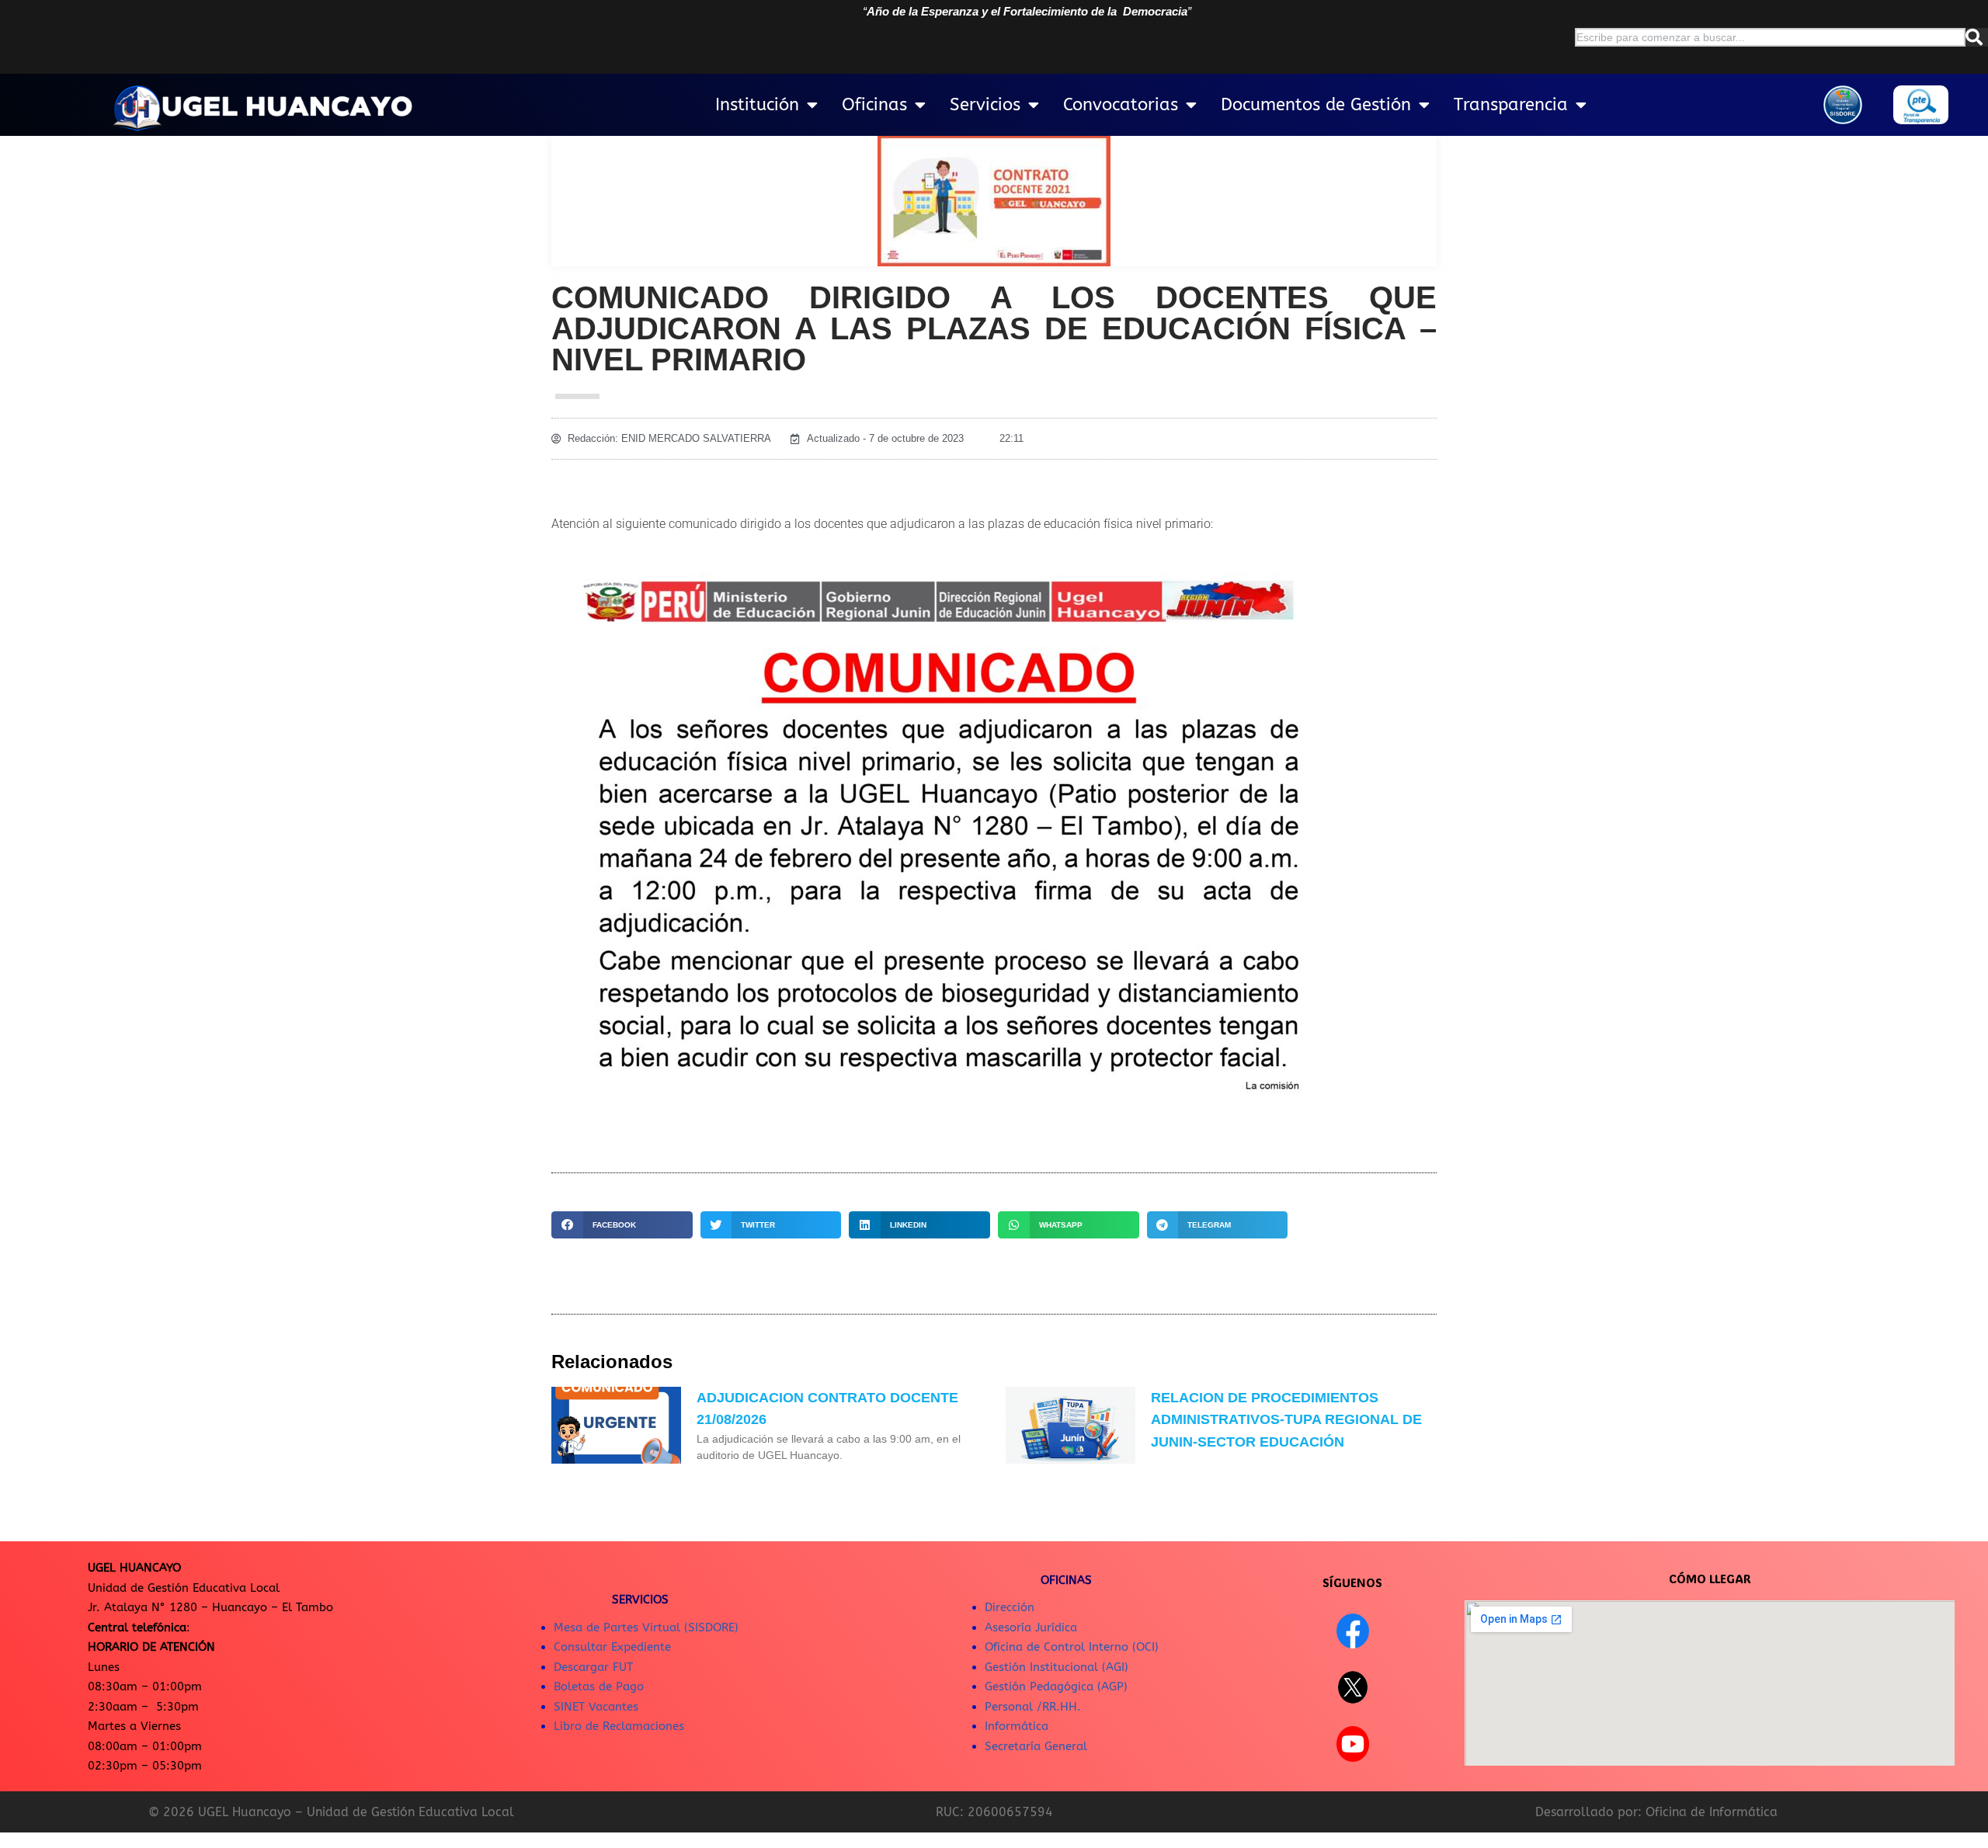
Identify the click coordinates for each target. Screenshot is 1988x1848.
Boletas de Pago (599, 1686)
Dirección (1010, 1607)
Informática (1017, 1726)
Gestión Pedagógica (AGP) (1056, 1686)
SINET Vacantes (596, 1707)
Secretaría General (1036, 1746)
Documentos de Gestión (1316, 105)
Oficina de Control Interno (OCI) (1072, 1647)
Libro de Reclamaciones (619, 1726)
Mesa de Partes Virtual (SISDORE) (646, 1627)
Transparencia (1511, 105)
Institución (757, 105)
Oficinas (874, 105)
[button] (622, 1225)
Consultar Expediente (612, 1647)
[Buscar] (1977, 37)
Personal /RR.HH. (1033, 1707)
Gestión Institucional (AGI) (1057, 1667)
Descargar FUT (593, 1667)
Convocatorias (1121, 105)
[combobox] (1770, 37)
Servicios (985, 105)
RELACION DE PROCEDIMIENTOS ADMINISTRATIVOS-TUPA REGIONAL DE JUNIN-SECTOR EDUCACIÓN (1286, 1420)
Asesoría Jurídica (1031, 1627)
